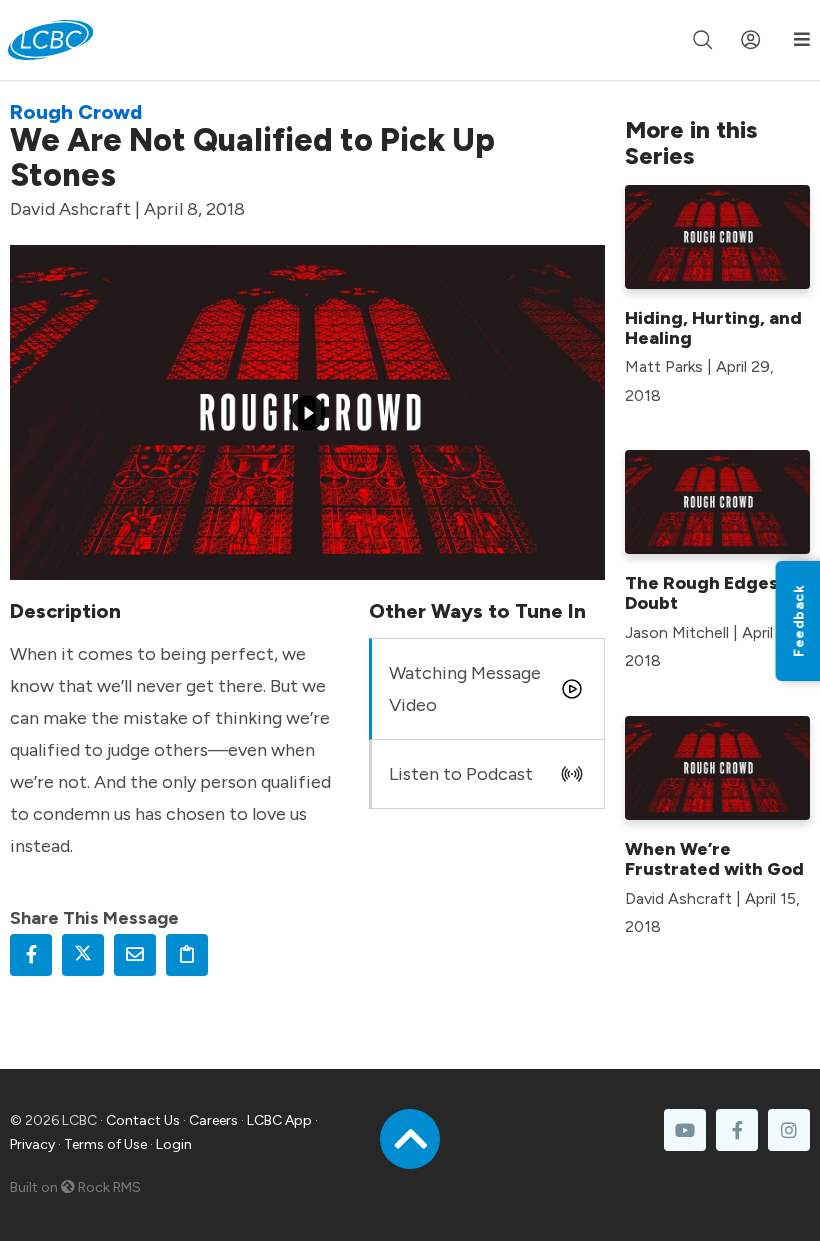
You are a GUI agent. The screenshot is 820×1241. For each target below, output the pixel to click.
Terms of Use (105, 1144)
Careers (213, 1120)
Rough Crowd (76, 112)
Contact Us (143, 1120)
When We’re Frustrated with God (714, 859)
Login (174, 1144)
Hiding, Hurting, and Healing (713, 328)
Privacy (32, 1144)
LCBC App (279, 1120)
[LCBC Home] (50, 40)
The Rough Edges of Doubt (713, 593)
